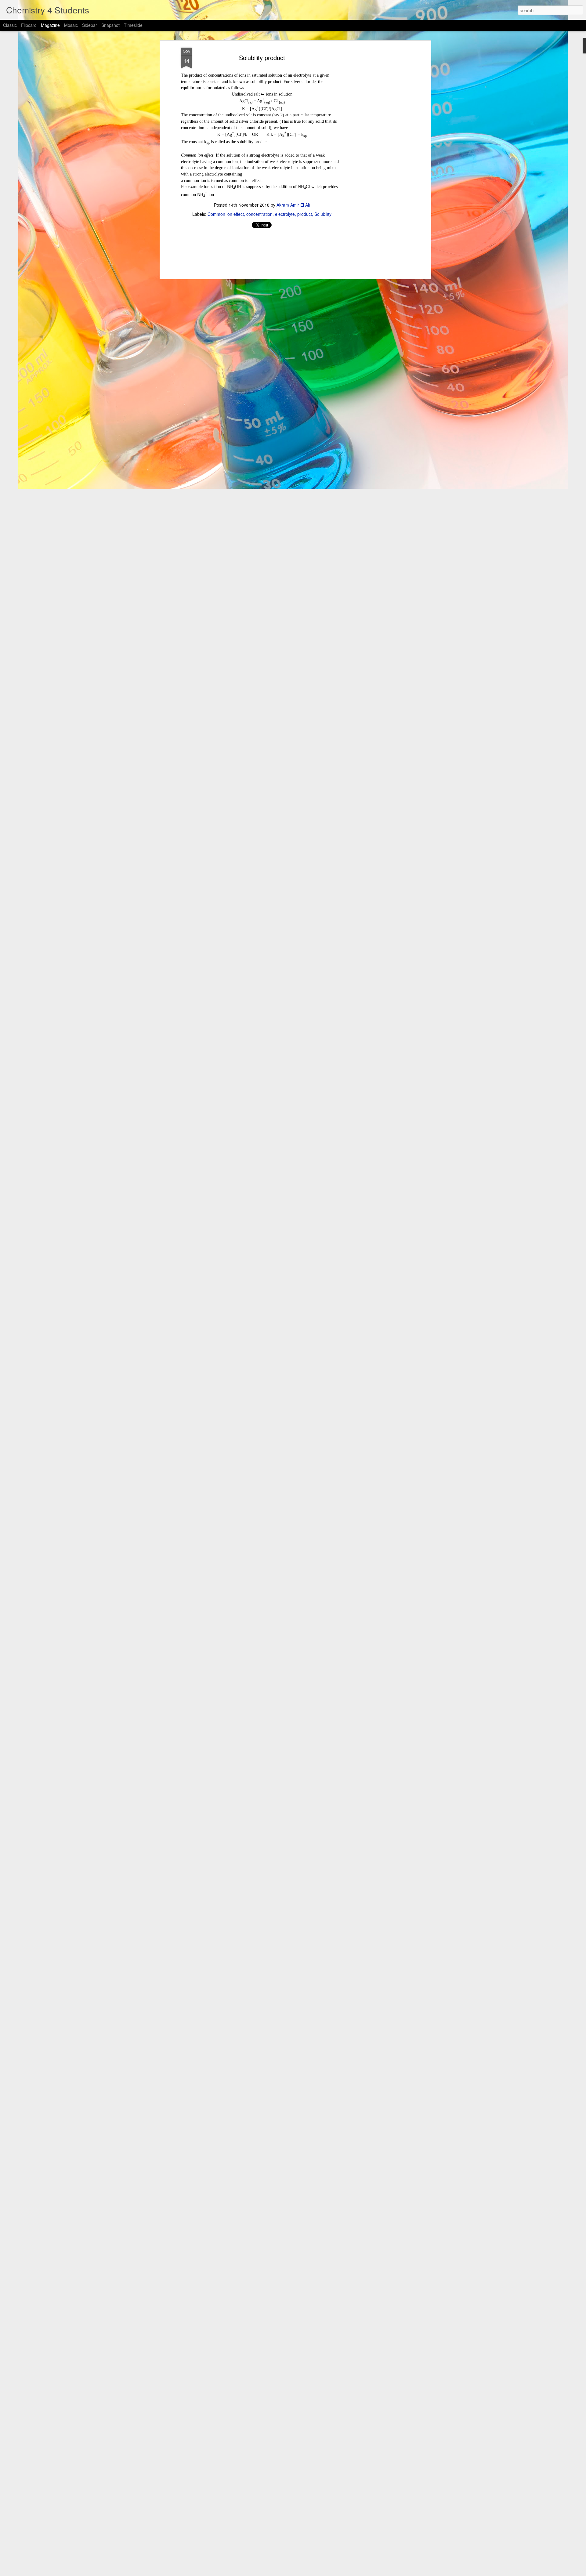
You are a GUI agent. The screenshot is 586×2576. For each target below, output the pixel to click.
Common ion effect (226, 214)
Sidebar (90, 25)
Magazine (50, 25)
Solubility (323, 214)
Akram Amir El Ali (293, 205)
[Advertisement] (376, 144)
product (305, 214)
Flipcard (29, 25)
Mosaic (71, 25)
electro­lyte (285, 214)
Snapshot (110, 25)
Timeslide (133, 25)
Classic (10, 25)
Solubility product (262, 58)
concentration (259, 214)
